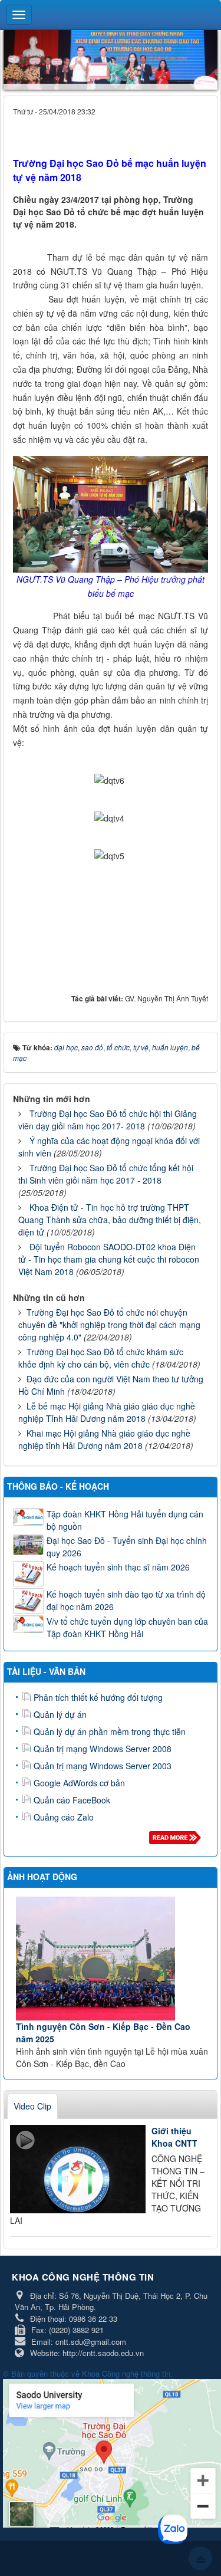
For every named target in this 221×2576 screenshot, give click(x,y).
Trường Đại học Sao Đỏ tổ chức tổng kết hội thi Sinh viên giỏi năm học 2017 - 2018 (106, 1174)
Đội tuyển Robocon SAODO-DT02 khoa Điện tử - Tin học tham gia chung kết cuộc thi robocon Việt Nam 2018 (109, 1259)
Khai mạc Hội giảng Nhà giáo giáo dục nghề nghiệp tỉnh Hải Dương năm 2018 (104, 1439)
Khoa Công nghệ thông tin (126, 2373)
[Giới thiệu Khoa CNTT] (78, 2169)
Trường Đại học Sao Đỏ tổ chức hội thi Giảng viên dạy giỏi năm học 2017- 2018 (108, 1120)
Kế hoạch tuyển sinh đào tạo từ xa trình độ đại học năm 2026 (126, 1600)
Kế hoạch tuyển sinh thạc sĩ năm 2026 (118, 1567)
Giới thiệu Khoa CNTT (174, 2137)
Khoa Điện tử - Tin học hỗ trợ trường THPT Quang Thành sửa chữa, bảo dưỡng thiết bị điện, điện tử (110, 1220)
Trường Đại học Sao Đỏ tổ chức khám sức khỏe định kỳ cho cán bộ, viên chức (101, 1358)
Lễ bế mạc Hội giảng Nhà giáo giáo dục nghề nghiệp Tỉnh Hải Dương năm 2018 (107, 1412)
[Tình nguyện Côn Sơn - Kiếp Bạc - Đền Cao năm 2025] (112, 1959)
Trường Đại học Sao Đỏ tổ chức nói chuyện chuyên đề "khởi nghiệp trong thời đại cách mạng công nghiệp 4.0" (109, 1325)
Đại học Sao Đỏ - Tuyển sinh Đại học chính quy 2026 (127, 1547)
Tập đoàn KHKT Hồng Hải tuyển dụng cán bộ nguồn (125, 1520)
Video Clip (32, 2106)
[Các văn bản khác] (177, 1841)
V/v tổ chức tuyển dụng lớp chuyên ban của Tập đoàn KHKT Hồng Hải (127, 1627)
